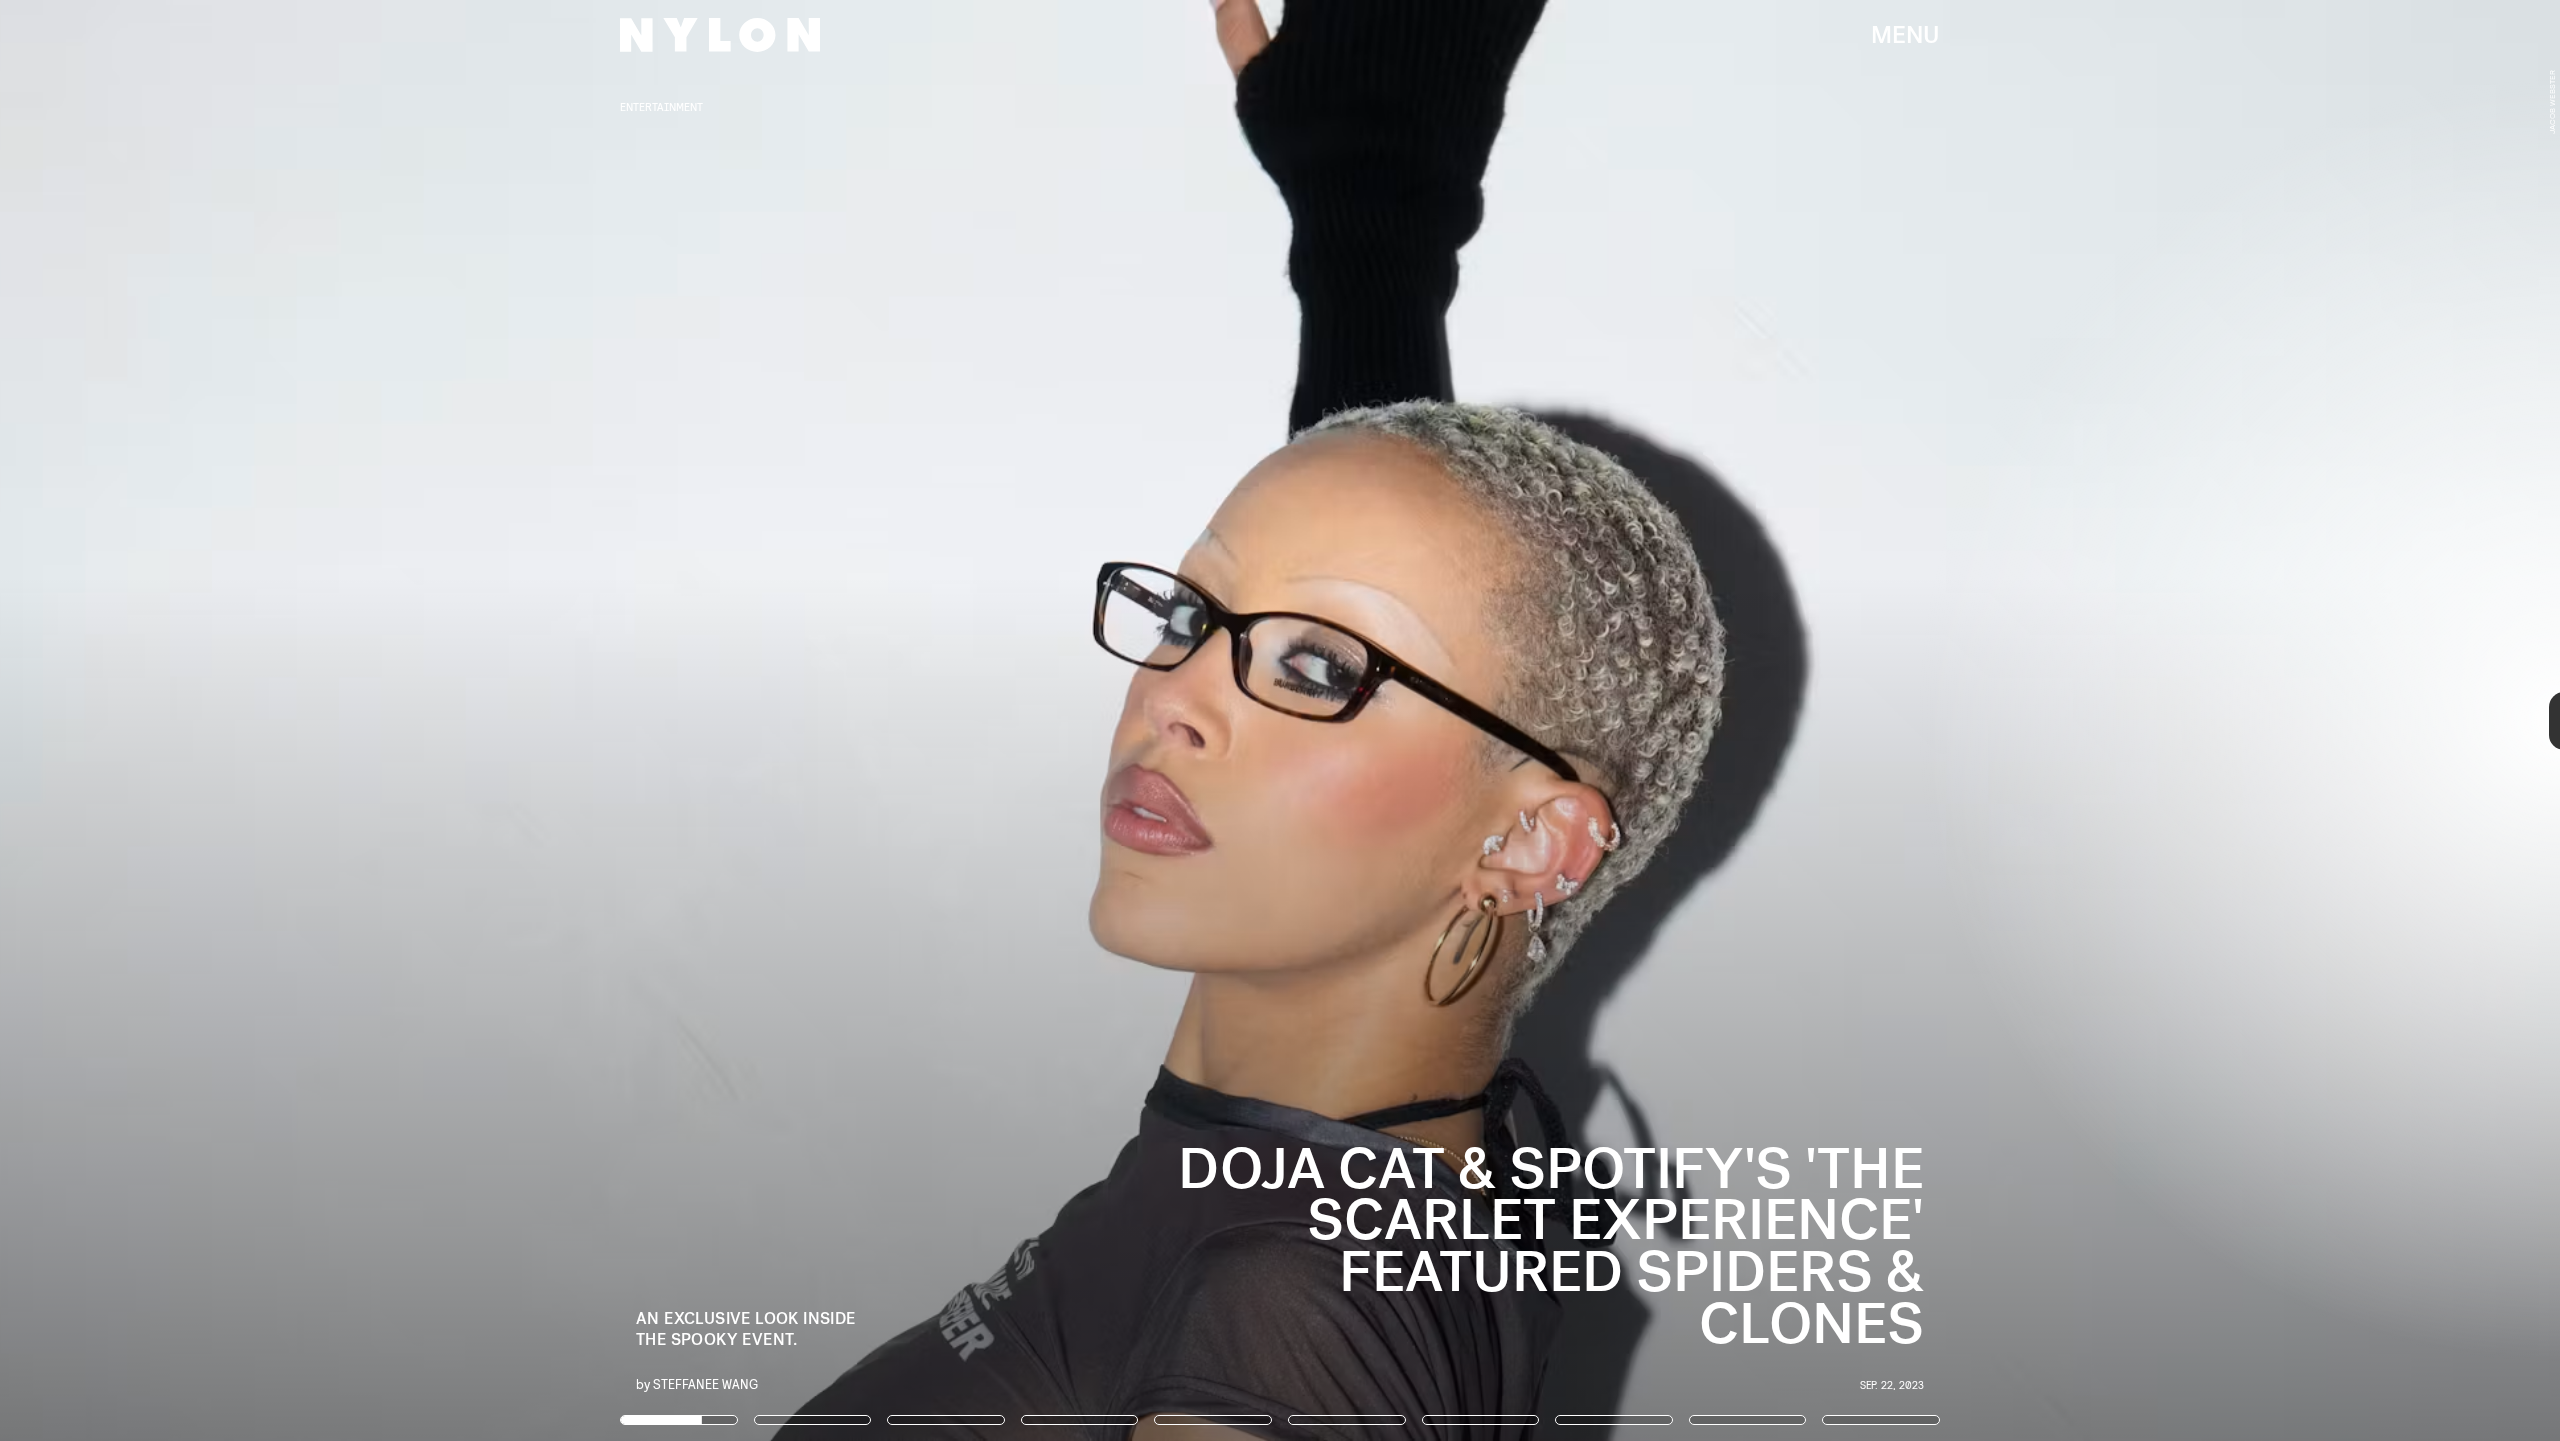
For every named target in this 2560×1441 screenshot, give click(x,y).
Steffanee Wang (705, 1383)
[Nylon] (720, 35)
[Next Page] (1702, 720)
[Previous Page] (422, 720)
